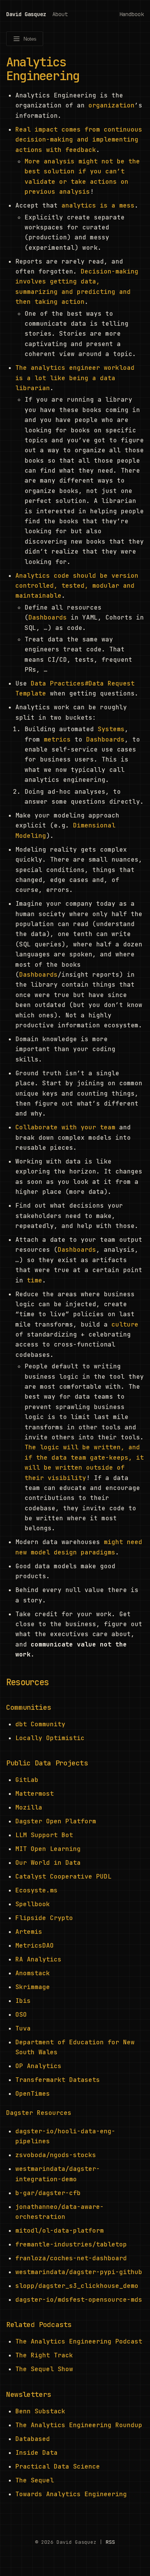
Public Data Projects (47, 1763)
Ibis (23, 2001)
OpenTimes (33, 2094)
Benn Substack (40, 2411)
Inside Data (37, 2453)
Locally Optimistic (50, 1738)
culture (125, 1324)
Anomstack (33, 1973)
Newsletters (29, 2394)
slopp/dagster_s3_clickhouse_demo (77, 2286)
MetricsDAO (35, 1946)
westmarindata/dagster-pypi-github (79, 2272)
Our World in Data (48, 1863)
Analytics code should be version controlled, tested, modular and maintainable (77, 586)
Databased (33, 2439)
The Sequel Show (44, 2369)
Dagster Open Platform (56, 1821)
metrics (57, 739)
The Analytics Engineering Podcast (79, 2341)
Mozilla (29, 1807)
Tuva (23, 2028)
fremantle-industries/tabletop (71, 2244)
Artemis (29, 1932)
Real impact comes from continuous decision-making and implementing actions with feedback (79, 140)
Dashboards (48, 617)
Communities (29, 1707)
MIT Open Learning (48, 1849)
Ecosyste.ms (37, 1890)
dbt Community (40, 1724)
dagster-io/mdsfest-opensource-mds (79, 2300)
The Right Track (44, 2355)
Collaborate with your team (65, 1127)
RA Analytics (38, 1959)
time (35, 1280)
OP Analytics (38, 2066)
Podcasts (55, 2325)
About (60, 14)
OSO (21, 2015)
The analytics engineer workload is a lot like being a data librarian (75, 378)
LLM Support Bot (44, 1835)
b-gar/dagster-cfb (48, 2193)
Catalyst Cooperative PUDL (63, 1876)
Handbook (132, 14)
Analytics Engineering (43, 69)
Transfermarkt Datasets (58, 2080)
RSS (110, 2542)
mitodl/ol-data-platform (60, 2231)
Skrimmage (33, 1987)
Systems (111, 729)
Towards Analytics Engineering (71, 2494)
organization (112, 105)
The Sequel (35, 2480)
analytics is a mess (98, 205)
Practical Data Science (58, 2466)
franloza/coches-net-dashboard (71, 2258)
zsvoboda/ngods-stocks (56, 2155)
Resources (27, 1682)
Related (22, 2325)
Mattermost (35, 1794)
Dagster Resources (39, 2113)
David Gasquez (26, 14)
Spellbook (33, 1904)
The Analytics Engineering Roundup (79, 2425)
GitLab (27, 1780)
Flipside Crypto (44, 1918)
